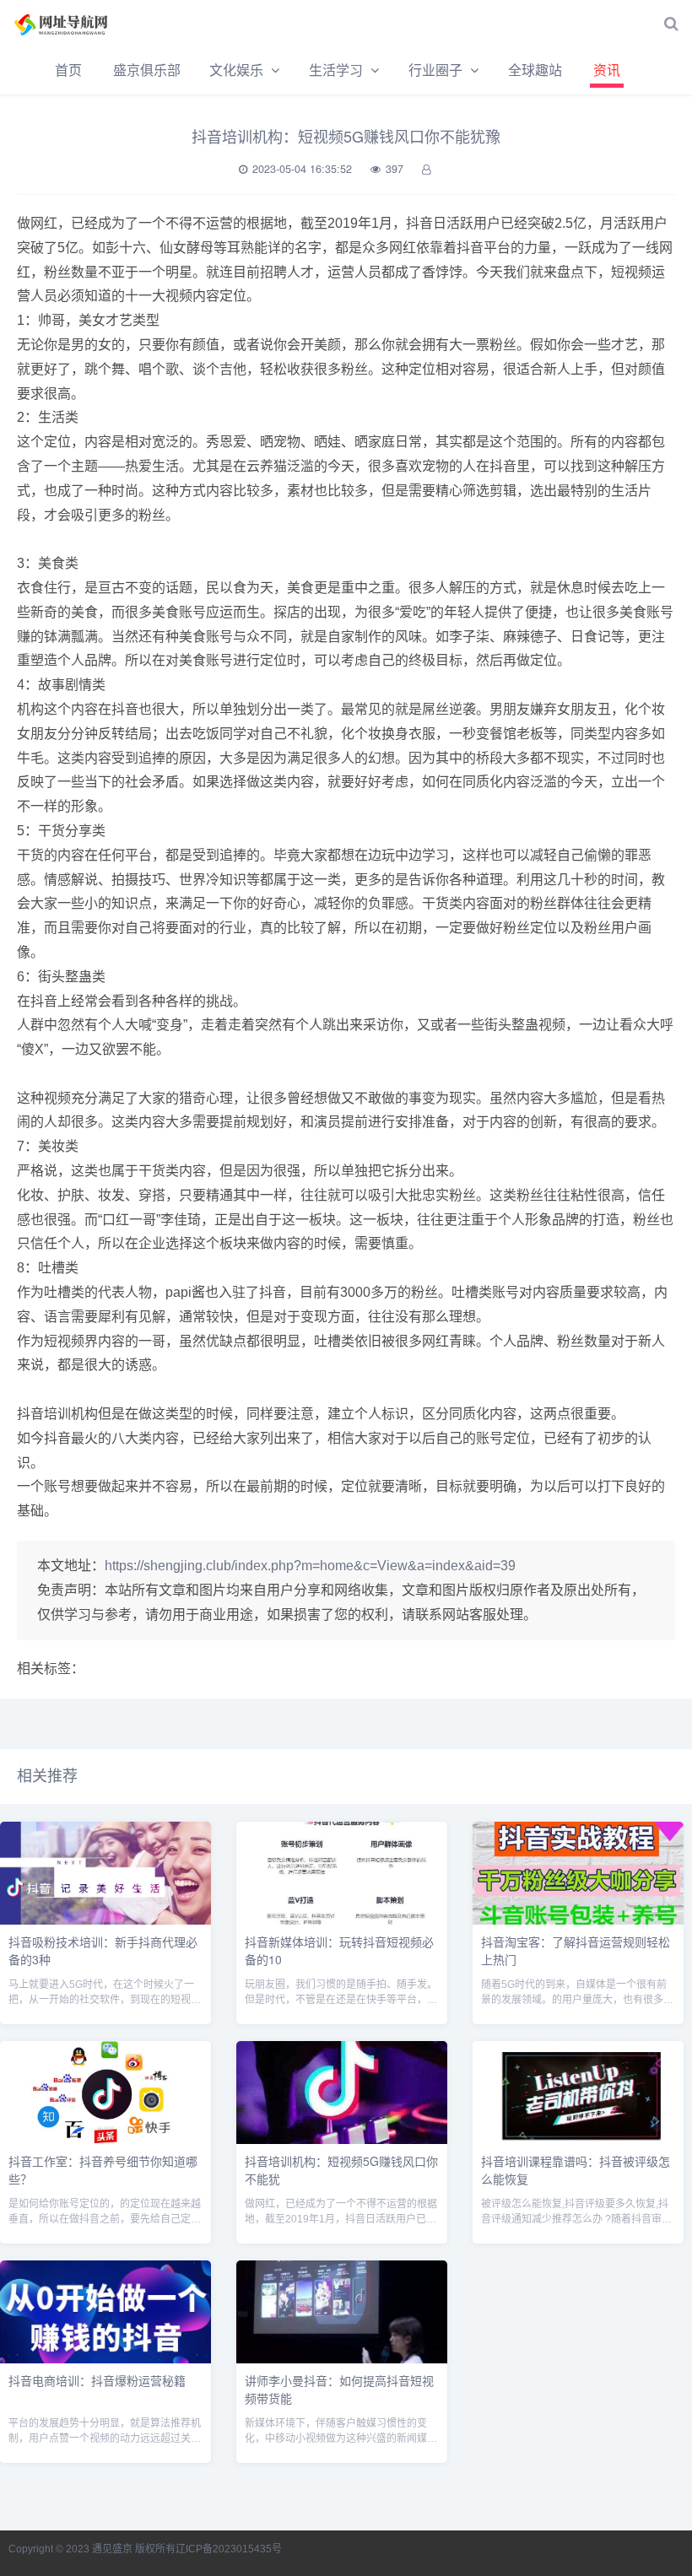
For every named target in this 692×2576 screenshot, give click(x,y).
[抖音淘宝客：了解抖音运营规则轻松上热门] (578, 1920)
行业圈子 (435, 70)
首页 (68, 70)
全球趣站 (535, 70)
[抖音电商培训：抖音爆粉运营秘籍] (105, 2359)
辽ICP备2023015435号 (229, 2549)
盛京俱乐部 (147, 70)
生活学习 (336, 70)
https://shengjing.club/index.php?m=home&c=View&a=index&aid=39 (310, 1566)
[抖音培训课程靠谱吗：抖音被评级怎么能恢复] (578, 2139)
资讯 (607, 70)
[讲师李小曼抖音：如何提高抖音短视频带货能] (342, 2359)
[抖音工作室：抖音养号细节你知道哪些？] (105, 2139)
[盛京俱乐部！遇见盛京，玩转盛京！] (72, 24)
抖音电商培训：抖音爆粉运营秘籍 (97, 2380)
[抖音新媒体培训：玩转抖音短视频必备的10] (342, 1920)
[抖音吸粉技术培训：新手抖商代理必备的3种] (105, 1920)
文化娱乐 (236, 70)
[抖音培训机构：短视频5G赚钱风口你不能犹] (342, 2139)
